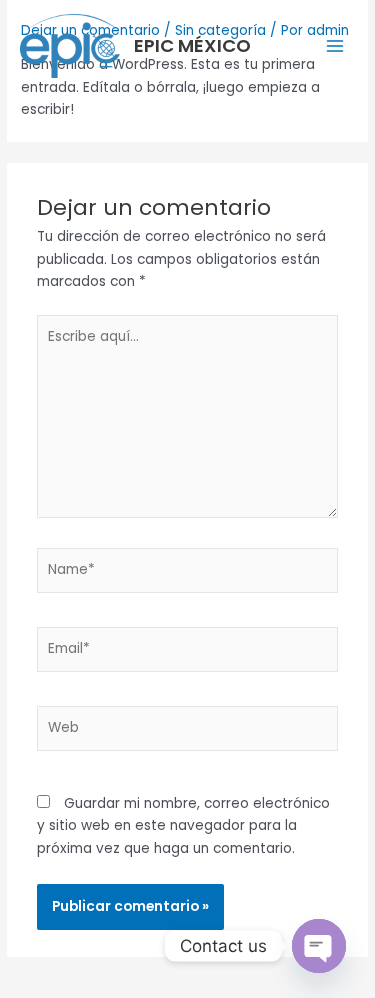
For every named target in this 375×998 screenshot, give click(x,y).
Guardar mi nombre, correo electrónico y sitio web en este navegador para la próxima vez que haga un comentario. (183, 826)
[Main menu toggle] (335, 45)
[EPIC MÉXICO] (70, 46)
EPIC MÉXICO (192, 45)
